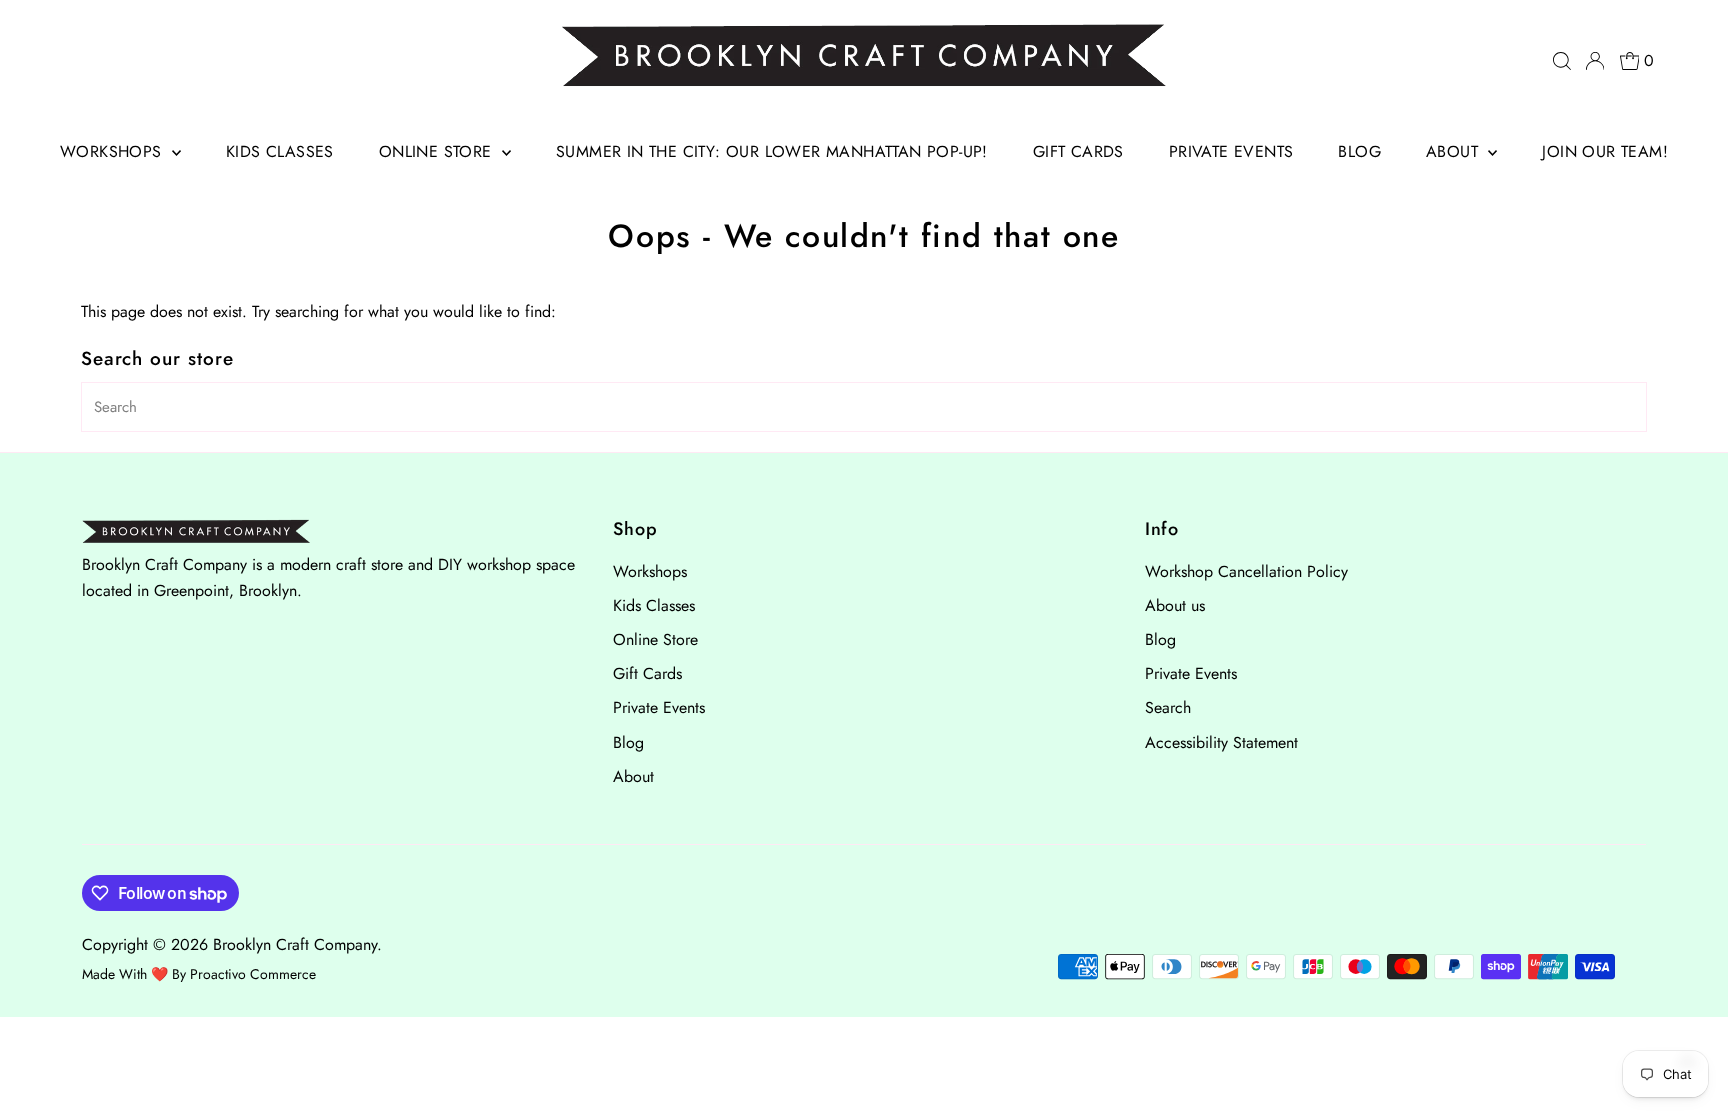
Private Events (1231, 151)
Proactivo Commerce (253, 974)
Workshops (113, 151)
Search (1168, 707)
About (1454, 151)
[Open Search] (1562, 61)
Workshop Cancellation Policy (1246, 571)
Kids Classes (280, 151)
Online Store (438, 151)
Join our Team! (1605, 151)
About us (1175, 605)
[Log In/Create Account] (1595, 61)
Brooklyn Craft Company (295, 944)
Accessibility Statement (1221, 742)
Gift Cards (1078, 151)
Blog (1359, 151)
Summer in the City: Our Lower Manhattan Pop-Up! (772, 151)
